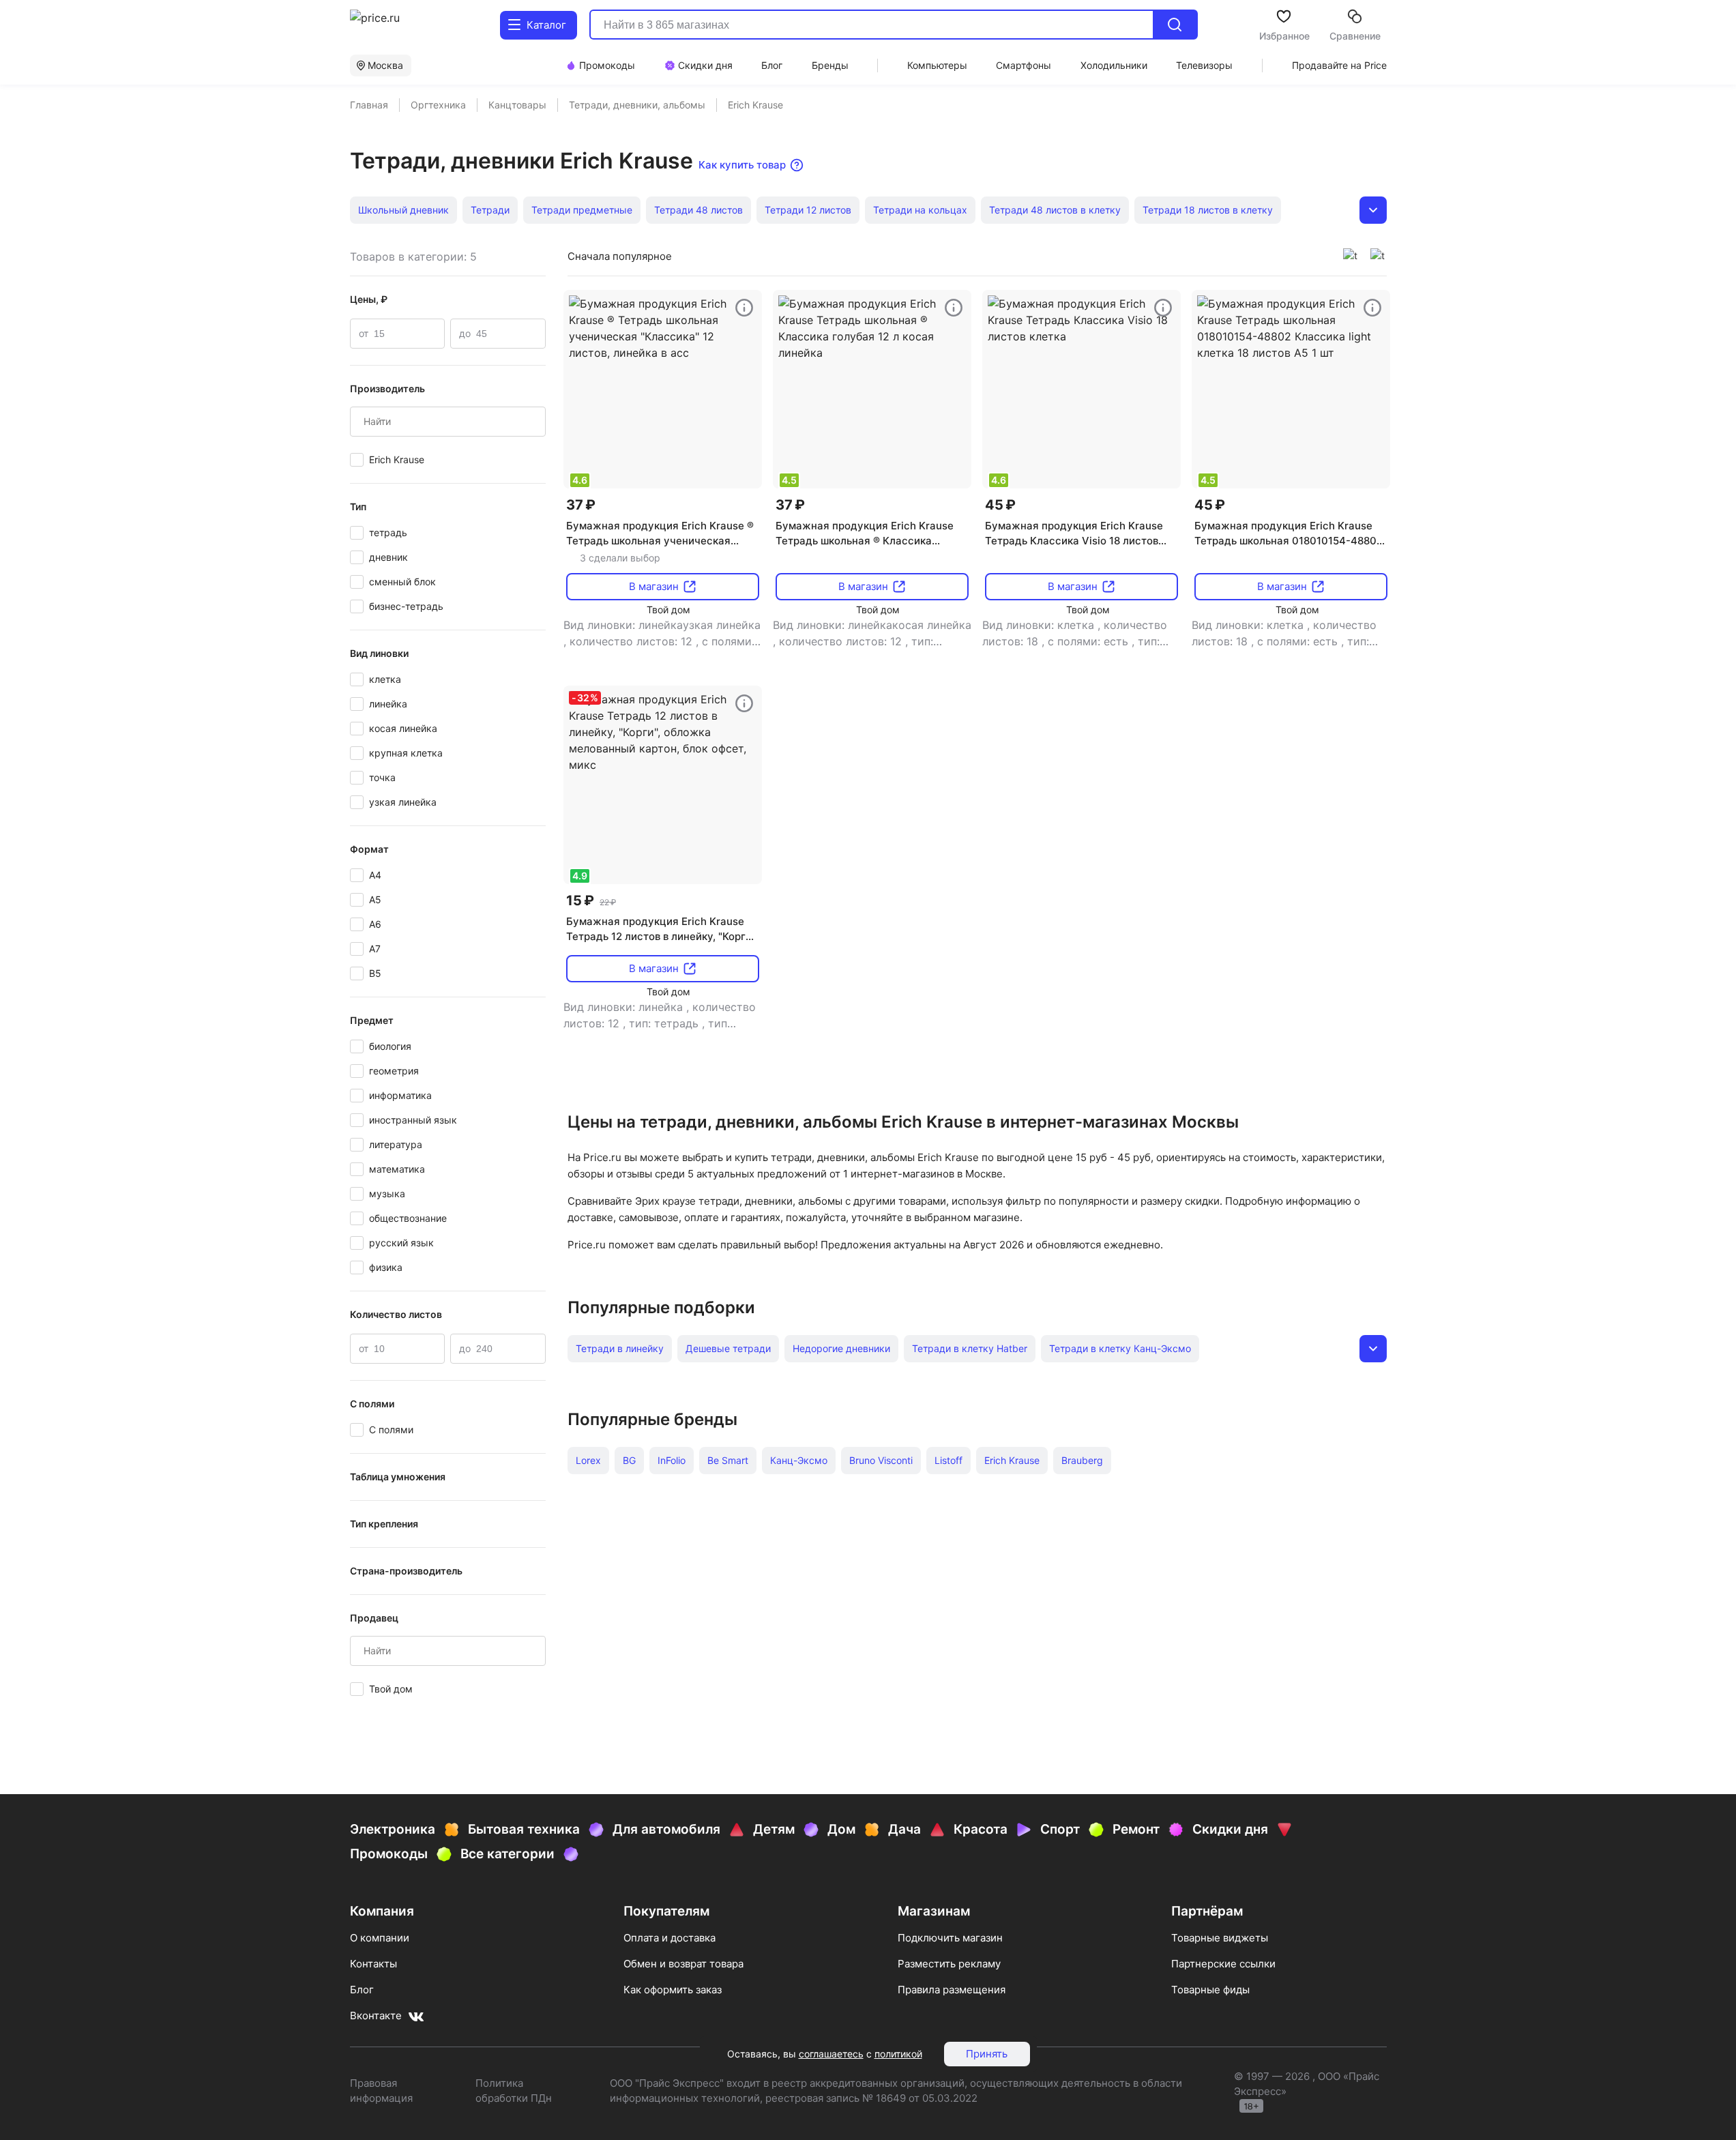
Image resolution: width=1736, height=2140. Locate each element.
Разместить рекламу (949, 1964)
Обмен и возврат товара (683, 1964)
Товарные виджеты (1220, 1938)
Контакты (373, 1964)
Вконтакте (376, 2016)
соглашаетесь (831, 2054)
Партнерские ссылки (1223, 1964)
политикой (898, 2054)
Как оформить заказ (673, 1990)
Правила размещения (952, 1990)
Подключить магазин (950, 1938)
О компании (380, 1938)
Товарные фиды (1210, 1990)
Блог (362, 1990)
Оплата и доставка (670, 1938)
